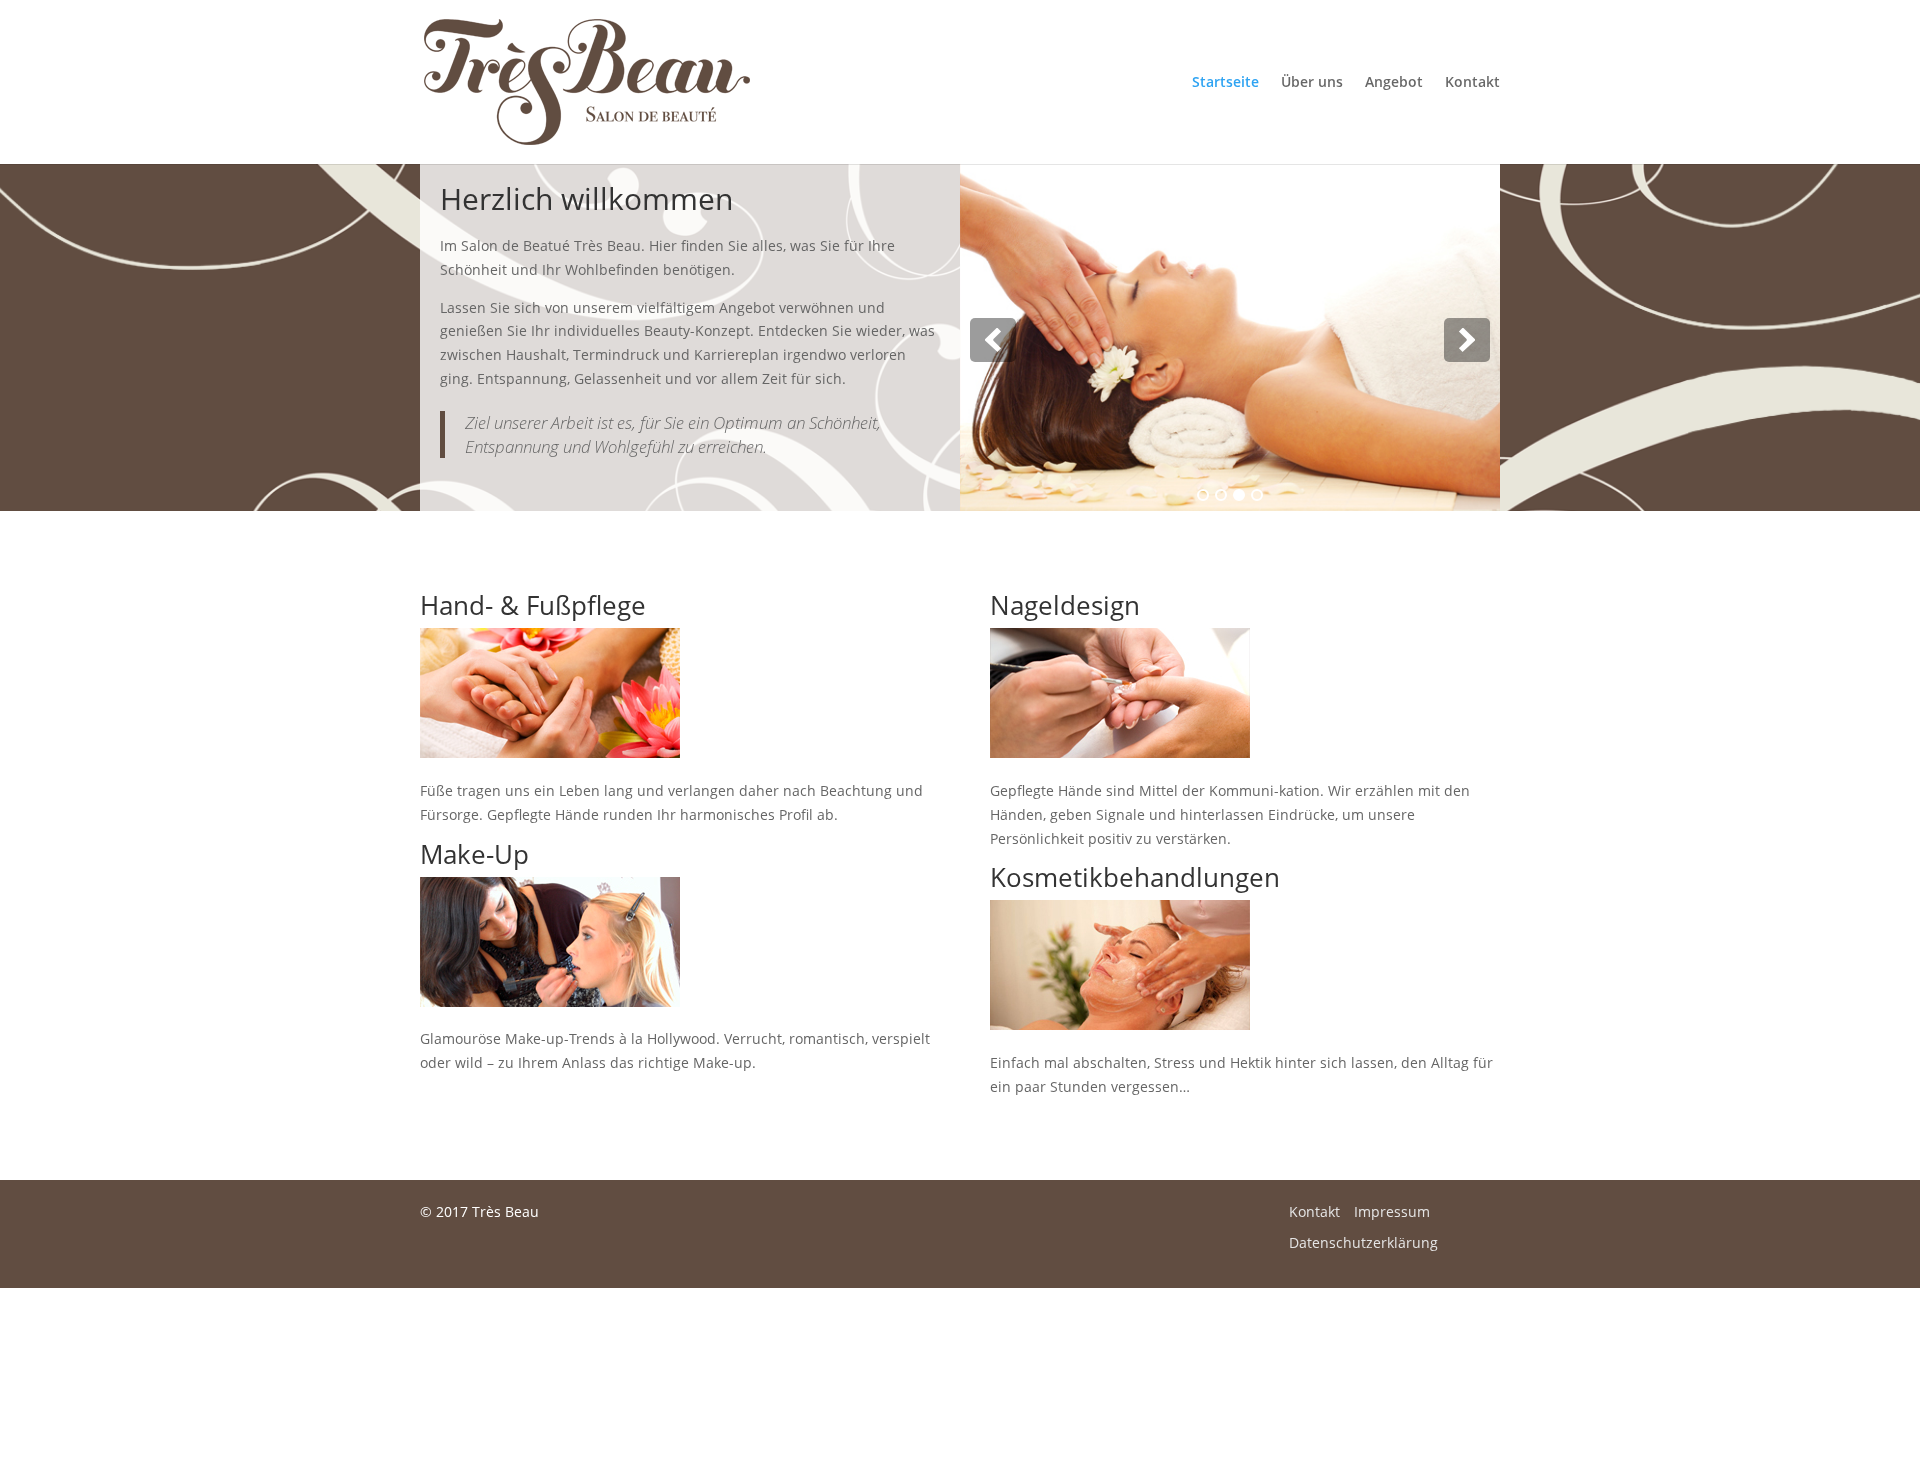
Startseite (1225, 83)
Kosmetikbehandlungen (1135, 877)
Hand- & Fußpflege (533, 605)
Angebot (1394, 83)
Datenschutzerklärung (1363, 1242)
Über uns (1312, 83)
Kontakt (1472, 83)
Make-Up (474, 854)
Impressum (1392, 1211)
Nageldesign (1065, 605)
